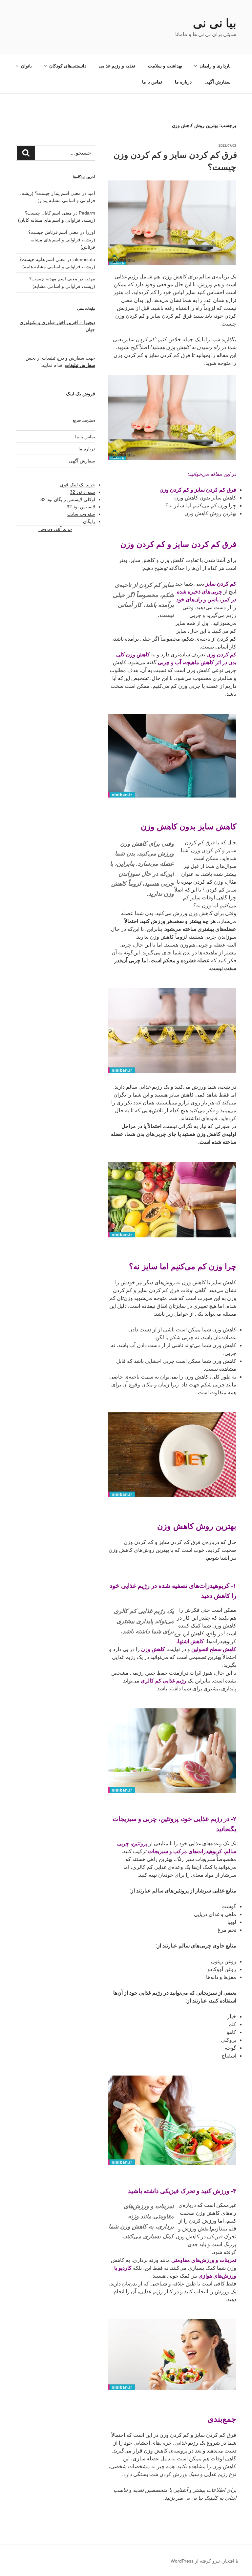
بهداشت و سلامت (165, 66)
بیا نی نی (215, 23)
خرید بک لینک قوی (78, 485)
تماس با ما (152, 82)
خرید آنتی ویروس (55, 529)
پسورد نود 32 (83, 492)
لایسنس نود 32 (81, 507)
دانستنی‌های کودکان (68, 66)
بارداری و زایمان (215, 66)
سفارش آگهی (218, 82)
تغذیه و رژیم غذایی (117, 66)
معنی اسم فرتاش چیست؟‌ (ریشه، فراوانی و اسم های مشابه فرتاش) (62, 240)
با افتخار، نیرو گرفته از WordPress (204, 2561)
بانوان (26, 66)
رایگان (89, 521)
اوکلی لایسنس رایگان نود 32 (68, 499)
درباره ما (183, 82)
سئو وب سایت (81, 514)
